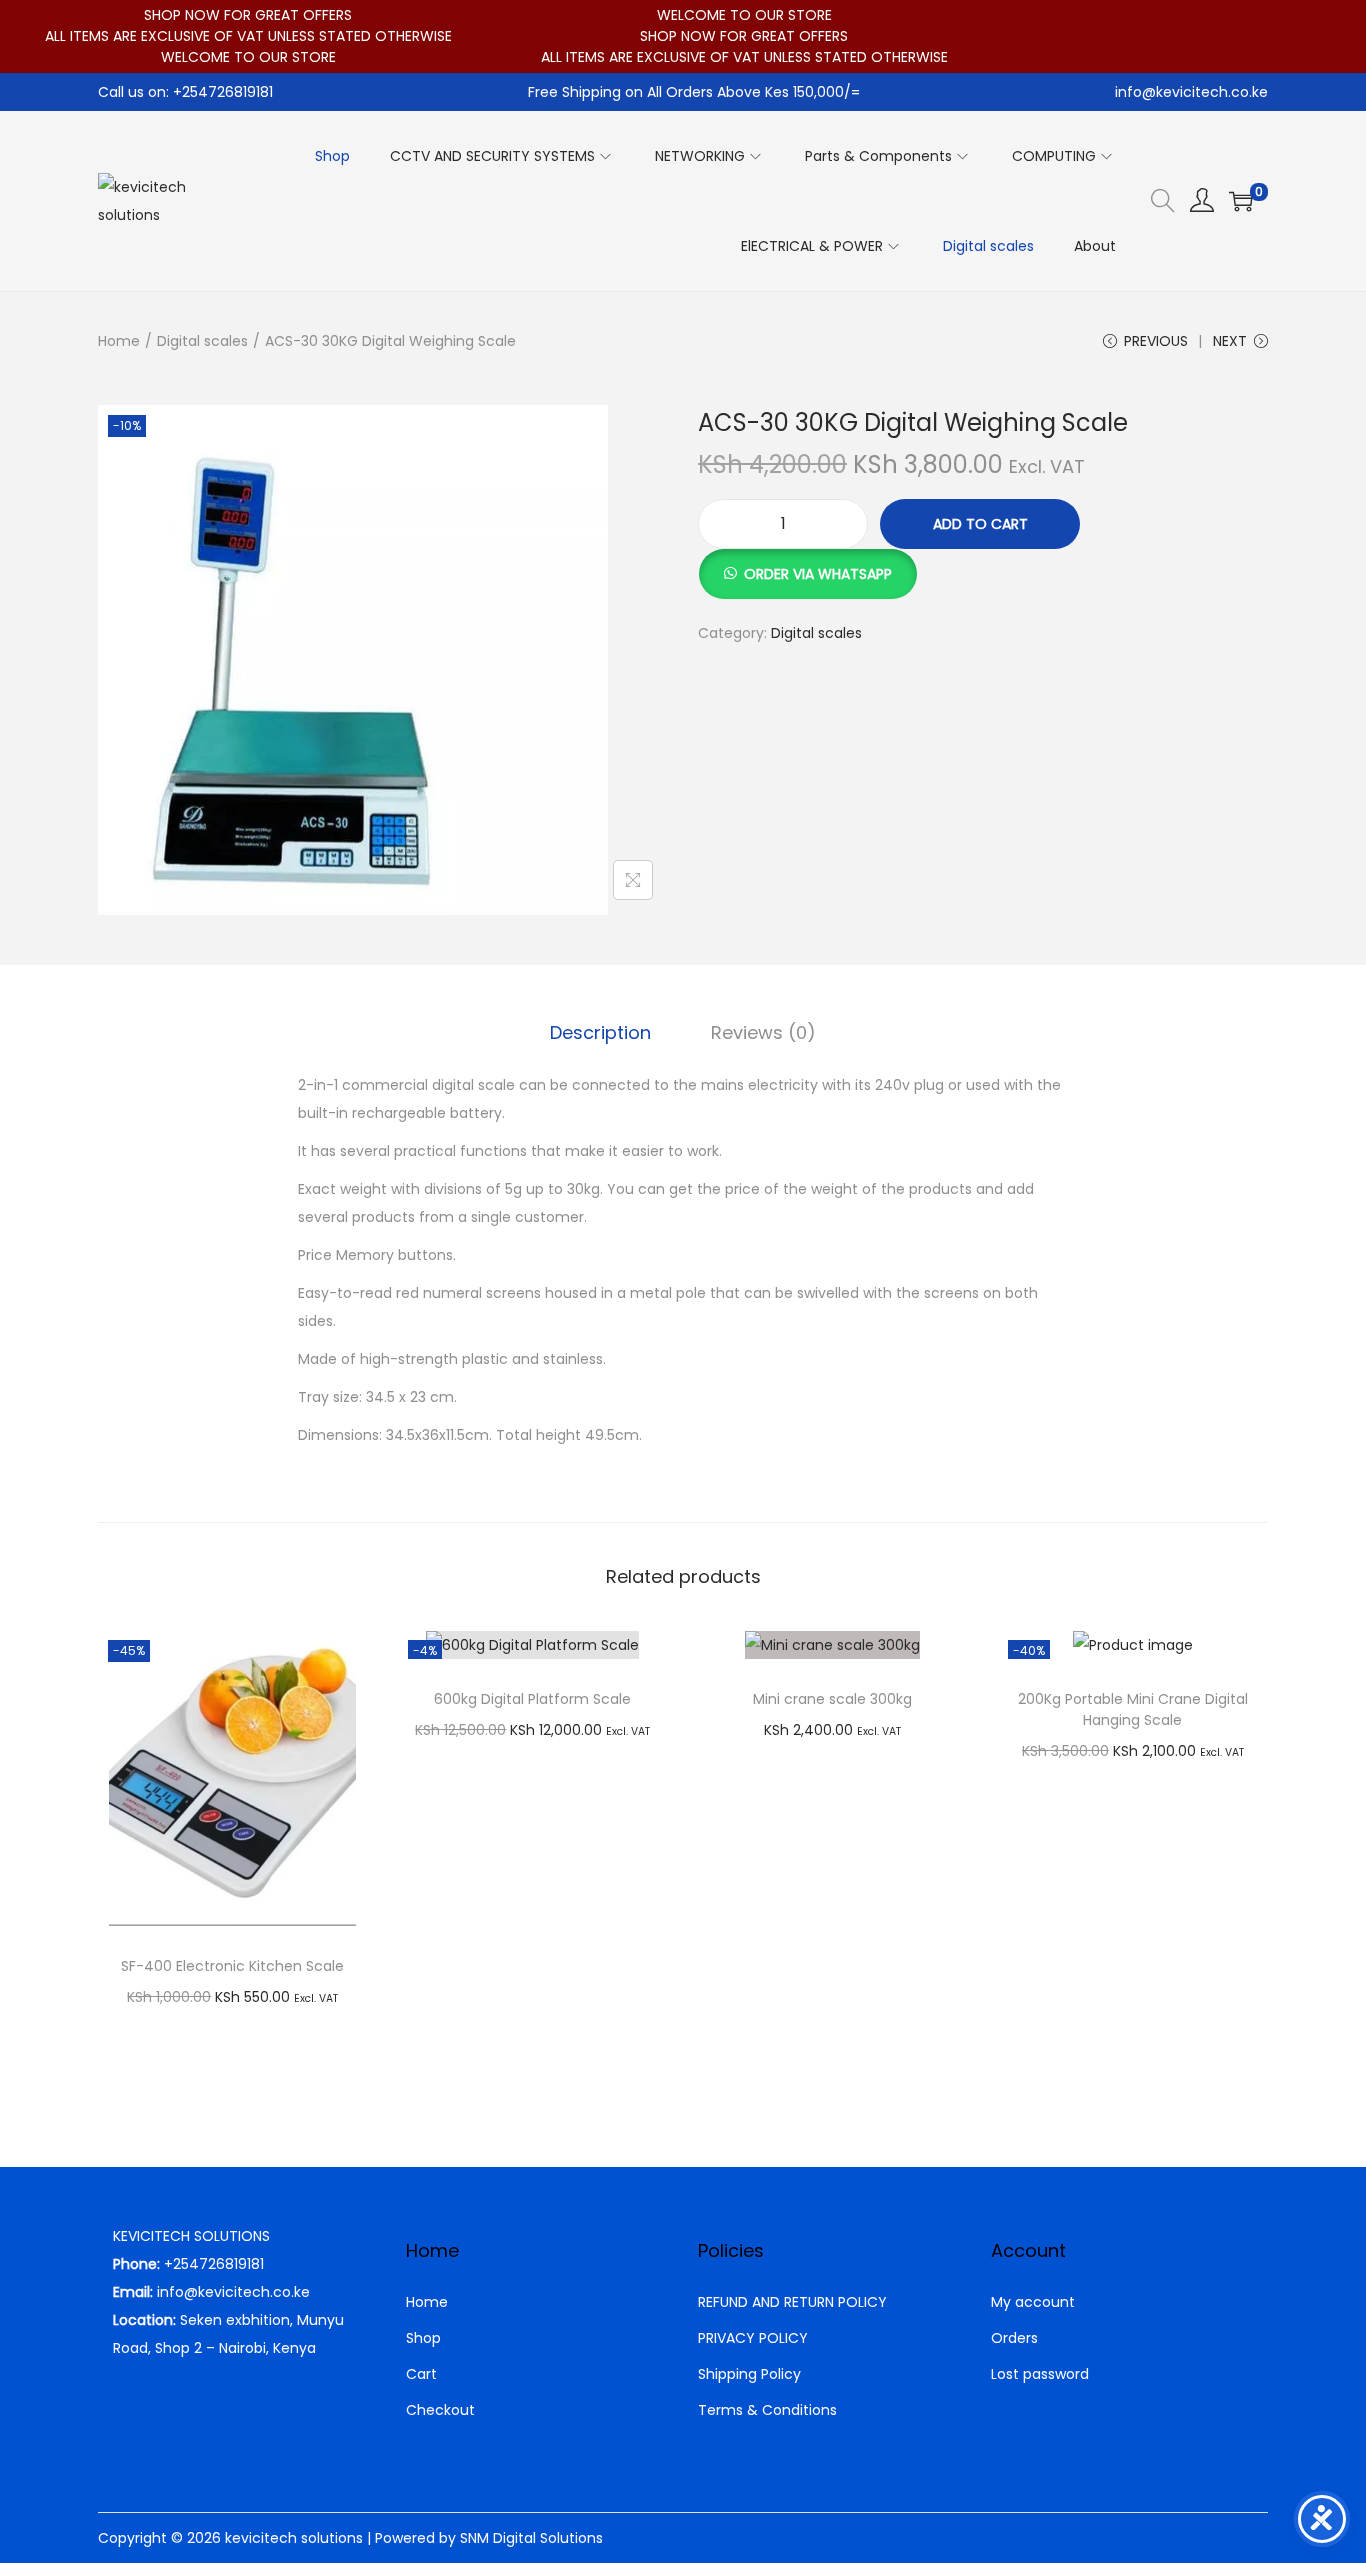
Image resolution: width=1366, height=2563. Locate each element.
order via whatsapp (818, 574)
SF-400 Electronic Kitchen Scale (232, 1966)
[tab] (600, 1033)
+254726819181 (214, 2264)
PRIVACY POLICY (753, 2338)
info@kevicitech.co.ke (1191, 92)
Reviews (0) (763, 1032)
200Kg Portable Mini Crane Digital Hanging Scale (1133, 1709)
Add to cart (980, 524)
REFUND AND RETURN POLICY (792, 2302)
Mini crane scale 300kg (832, 1699)
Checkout (440, 2410)
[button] (807, 563)
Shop (423, 2338)
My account (1033, 2302)
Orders (1014, 2338)
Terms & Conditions (767, 2410)
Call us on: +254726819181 (185, 92)
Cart (421, 2374)
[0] (1241, 201)
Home (119, 341)
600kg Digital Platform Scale (532, 1699)
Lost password (1040, 2374)
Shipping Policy (749, 2374)
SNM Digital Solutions (531, 2538)
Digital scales (202, 341)
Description (600, 1032)
